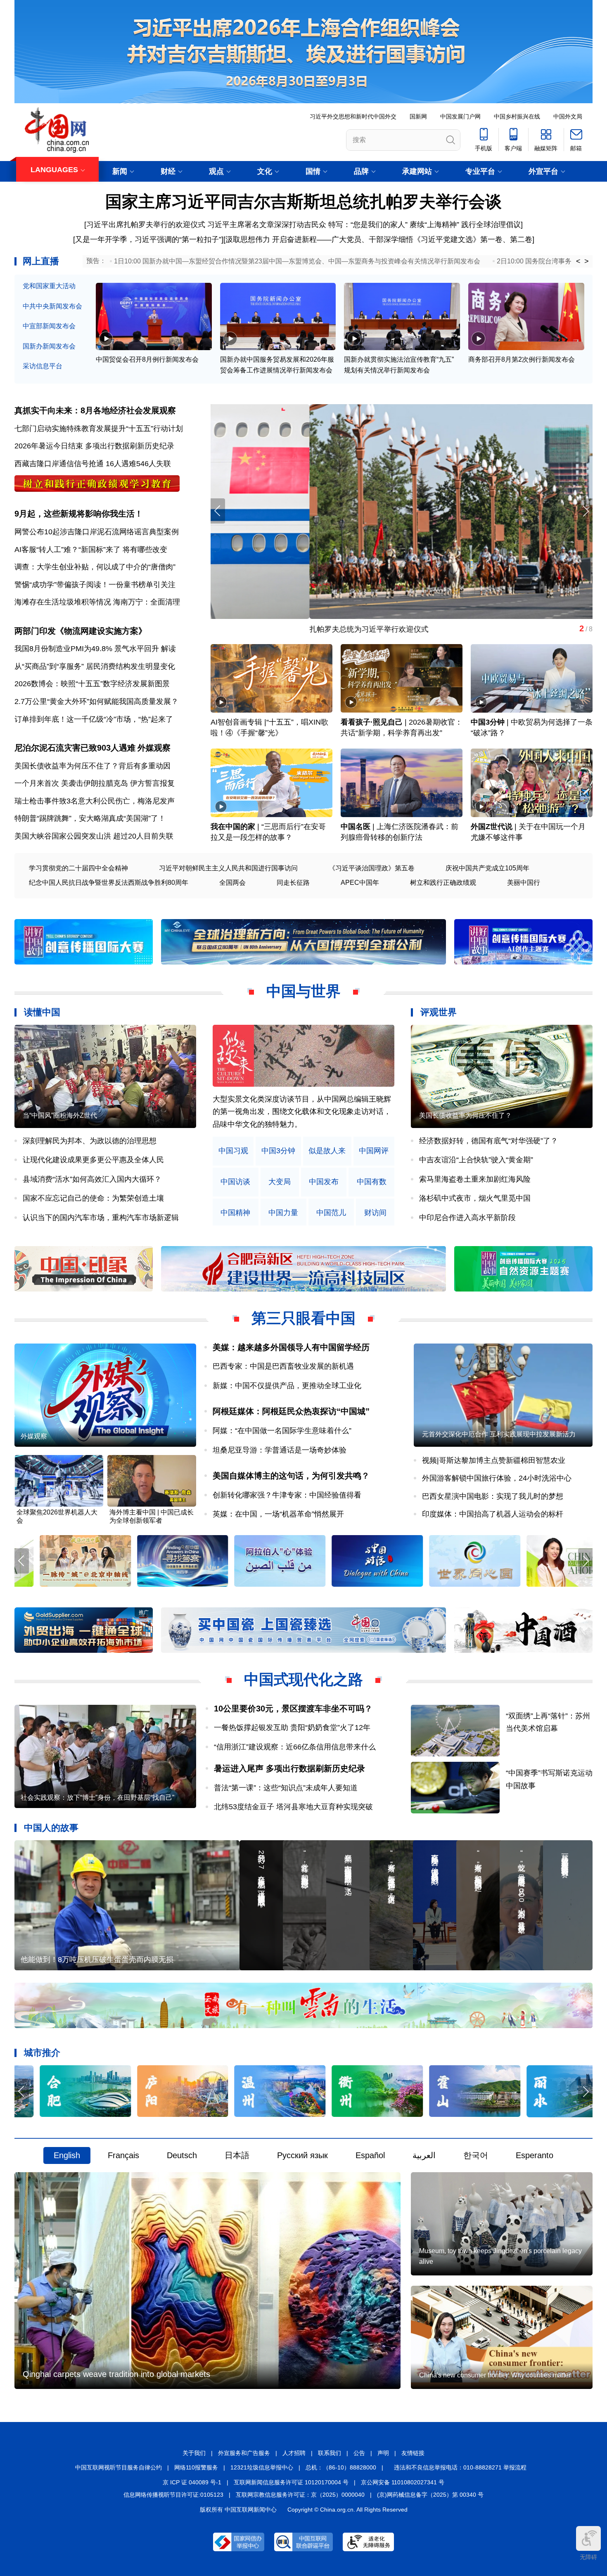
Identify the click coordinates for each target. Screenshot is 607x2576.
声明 (383, 2453)
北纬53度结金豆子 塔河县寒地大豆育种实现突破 (293, 1807)
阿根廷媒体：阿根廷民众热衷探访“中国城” (291, 1411)
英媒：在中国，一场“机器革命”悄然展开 (278, 1514)
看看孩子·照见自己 (372, 722)
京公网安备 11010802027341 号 (403, 2482)
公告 (359, 2453)
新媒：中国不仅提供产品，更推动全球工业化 (287, 1386)
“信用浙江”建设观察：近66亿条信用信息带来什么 (295, 1747)
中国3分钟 (488, 722)
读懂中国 (42, 1012)
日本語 (237, 2155)
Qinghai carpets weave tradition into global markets (116, 2374)
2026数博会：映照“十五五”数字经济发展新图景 (92, 684)
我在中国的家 (233, 827)
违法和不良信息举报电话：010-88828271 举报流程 (460, 2467)
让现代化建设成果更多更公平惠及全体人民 (93, 1160)
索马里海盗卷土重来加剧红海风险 (475, 1179)
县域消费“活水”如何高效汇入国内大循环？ (92, 1179)
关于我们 (194, 2453)
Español (370, 2155)
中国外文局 (568, 116)
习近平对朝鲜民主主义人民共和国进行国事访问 (228, 868)
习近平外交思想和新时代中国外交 (353, 116)
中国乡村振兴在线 (517, 116)
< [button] (578, 261)
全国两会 (232, 883)
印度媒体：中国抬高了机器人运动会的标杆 (493, 1514)
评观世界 (439, 1012)
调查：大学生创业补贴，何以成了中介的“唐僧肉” (95, 567)
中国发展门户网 (460, 116)
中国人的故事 (51, 1828)
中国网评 (374, 1151)
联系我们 (330, 2453)
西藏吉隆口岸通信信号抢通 (59, 464)
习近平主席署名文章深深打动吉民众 (267, 225)
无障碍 (588, 2557)
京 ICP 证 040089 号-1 (192, 2482)
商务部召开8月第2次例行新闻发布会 (522, 359)
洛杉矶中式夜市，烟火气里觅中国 (475, 1198)
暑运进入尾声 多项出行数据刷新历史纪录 (289, 1768)
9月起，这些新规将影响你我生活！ (79, 514)
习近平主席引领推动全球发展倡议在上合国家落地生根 (300, 629)
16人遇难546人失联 (138, 464)
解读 (168, 649)
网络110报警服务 (196, 2467)
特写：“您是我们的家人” (368, 225)
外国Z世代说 (492, 827)
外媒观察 (154, 748)
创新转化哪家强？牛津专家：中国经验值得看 (287, 1495)
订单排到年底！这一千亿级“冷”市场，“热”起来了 (94, 719)
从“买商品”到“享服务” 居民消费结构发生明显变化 (95, 666)
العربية (424, 2155)
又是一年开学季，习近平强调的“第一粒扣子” (148, 239)
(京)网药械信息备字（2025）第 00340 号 (430, 2495)
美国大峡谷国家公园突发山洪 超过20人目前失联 (94, 836)
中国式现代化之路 (303, 1679)
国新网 (418, 116)
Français (123, 2155)
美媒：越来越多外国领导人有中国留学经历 (291, 1347)
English (67, 2155)
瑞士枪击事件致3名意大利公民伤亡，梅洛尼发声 (95, 801)
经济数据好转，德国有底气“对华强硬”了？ (488, 1141)
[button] (585, 511)
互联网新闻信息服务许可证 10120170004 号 (291, 2482)
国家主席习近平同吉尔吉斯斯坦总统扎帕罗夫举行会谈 (303, 201)
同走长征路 (293, 883)
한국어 (476, 2155)
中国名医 (356, 827)
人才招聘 (294, 2453)
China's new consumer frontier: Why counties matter (495, 2375)
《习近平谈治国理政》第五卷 (372, 868)
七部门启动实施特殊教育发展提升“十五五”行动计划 (99, 429)
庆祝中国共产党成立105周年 (487, 868)
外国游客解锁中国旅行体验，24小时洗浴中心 (497, 1478)
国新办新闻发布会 (49, 346)
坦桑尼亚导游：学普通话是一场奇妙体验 (280, 1450)
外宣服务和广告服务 (244, 2453)
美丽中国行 (524, 883)
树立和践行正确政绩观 (443, 883)
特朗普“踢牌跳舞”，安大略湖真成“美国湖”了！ (90, 818)
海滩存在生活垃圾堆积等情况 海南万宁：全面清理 (97, 602)
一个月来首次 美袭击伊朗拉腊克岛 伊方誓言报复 (95, 783)
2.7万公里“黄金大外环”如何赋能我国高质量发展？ (96, 701)
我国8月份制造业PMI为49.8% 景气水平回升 (87, 649)
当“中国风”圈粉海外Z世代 (60, 1115)
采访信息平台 (43, 366)
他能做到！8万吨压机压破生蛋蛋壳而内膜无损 (97, 1960)
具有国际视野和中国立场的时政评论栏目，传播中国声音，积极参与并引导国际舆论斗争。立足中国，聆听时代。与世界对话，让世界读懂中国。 (302, 1112)
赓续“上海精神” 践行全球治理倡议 (465, 225)
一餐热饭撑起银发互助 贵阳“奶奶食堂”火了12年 (292, 1728)
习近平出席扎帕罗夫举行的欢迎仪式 (146, 225)
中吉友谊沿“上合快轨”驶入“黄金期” (476, 1160)
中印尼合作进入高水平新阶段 (467, 1218)
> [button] (587, 261)
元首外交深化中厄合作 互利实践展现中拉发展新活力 (499, 1434)
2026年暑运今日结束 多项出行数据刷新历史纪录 (94, 446)
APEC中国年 (360, 883)
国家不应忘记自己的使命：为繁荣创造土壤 (93, 1198)
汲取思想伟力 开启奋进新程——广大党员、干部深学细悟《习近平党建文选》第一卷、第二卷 (379, 239)
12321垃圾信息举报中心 (262, 2467)
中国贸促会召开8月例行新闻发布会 (147, 359)
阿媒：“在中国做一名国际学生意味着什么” (282, 1431)
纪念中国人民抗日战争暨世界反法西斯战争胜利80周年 (109, 883)
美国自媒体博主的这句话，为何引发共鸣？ (291, 1476)
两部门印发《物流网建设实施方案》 (81, 631)
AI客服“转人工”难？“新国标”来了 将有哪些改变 (91, 550)
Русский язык (302, 2155)
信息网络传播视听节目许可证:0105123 (173, 2495)
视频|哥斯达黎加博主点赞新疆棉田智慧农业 (494, 1460)
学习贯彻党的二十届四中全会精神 (78, 868)
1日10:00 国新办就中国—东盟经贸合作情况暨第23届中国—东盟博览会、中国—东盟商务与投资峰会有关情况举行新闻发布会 (297, 261)
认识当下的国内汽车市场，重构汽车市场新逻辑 (101, 1218)
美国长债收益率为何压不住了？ (465, 1115)
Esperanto (535, 2155)
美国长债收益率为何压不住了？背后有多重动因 (92, 766)
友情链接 (413, 2453)
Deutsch (182, 2155)
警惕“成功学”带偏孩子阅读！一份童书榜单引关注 (95, 585)
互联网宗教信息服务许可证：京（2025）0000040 (300, 2495)
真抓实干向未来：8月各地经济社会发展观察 (95, 410)
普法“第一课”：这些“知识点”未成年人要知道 (286, 1788)
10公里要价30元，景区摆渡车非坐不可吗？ (293, 1709)
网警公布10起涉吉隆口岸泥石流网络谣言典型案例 (97, 532)
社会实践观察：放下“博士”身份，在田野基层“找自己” (97, 1798)
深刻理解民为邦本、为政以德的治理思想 (90, 1141)
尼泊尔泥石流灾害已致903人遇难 (75, 748)
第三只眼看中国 (303, 1318)
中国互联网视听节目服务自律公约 (119, 2467)
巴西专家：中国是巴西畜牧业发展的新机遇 (283, 1366)
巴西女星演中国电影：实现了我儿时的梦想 (493, 1496)
